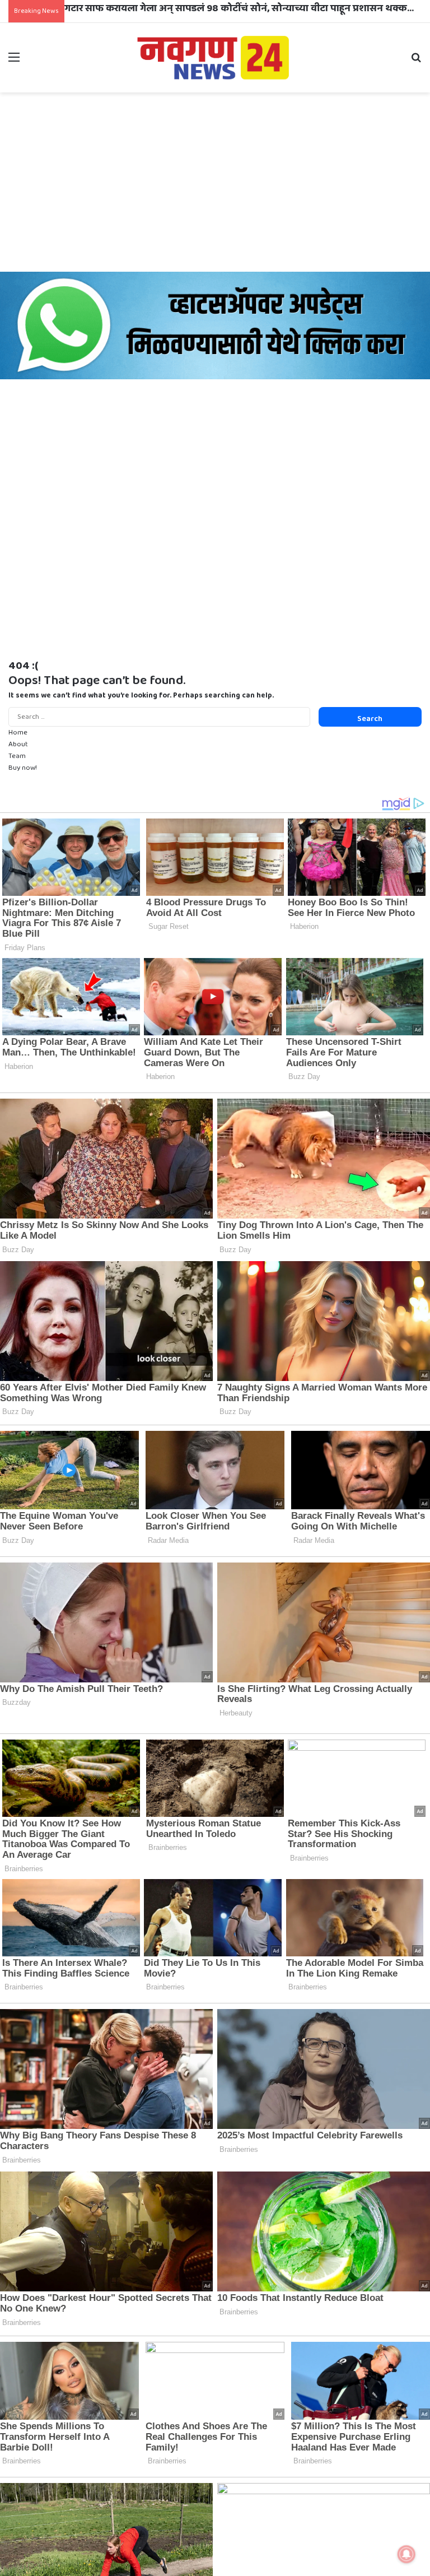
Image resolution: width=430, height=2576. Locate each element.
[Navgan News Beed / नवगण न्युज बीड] (215, 57)
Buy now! (23, 768)
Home (18, 733)
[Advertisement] (215, 182)
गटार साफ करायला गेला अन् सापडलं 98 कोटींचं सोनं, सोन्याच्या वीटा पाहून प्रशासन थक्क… (239, 8)
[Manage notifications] (406, 2554)
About (18, 744)
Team (17, 756)
